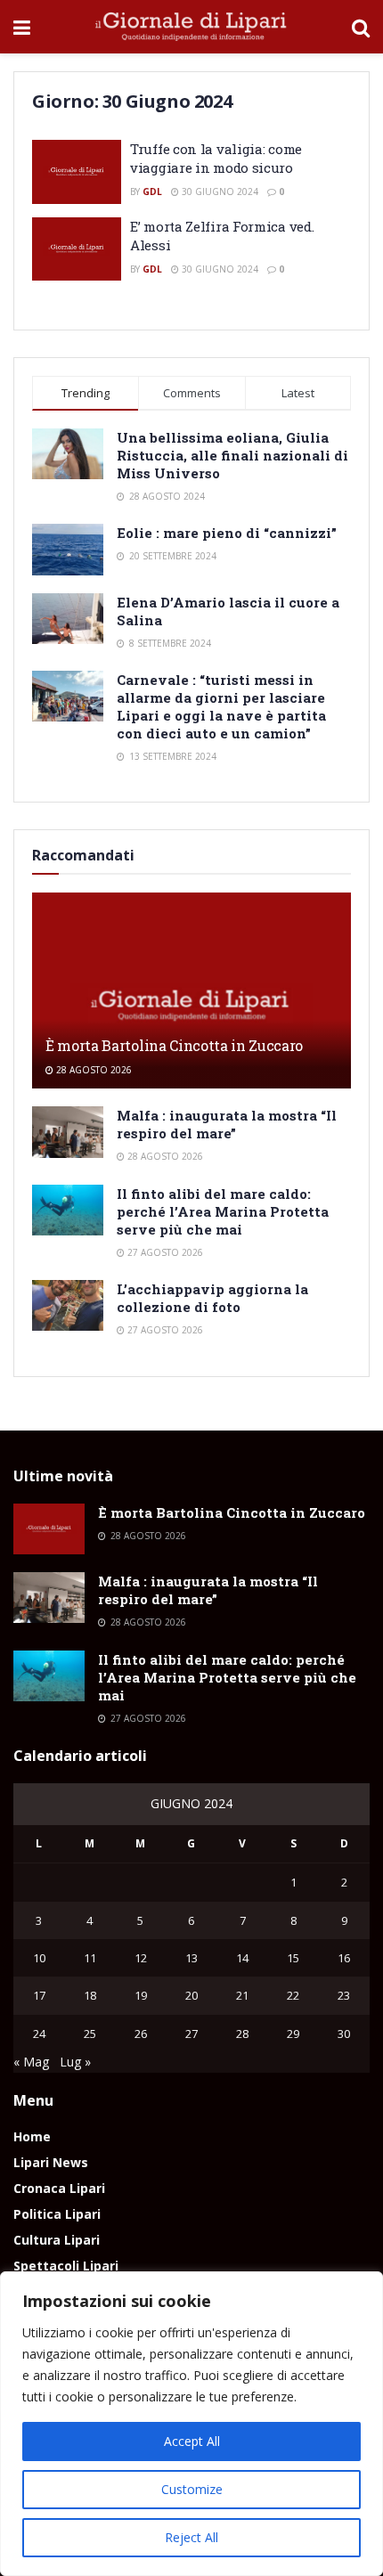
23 (344, 1995)
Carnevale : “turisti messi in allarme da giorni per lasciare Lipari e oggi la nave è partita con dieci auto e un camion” (221, 706)
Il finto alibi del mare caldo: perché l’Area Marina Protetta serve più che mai (223, 1211)
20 (191, 1995)
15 (293, 1958)
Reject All (191, 2537)
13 (191, 1958)
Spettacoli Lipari (66, 2266)
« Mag (31, 2062)
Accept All (192, 2441)
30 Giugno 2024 (219, 192)
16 (344, 1958)
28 (242, 2034)
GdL (152, 192)
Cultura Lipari (57, 2240)
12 (141, 1958)
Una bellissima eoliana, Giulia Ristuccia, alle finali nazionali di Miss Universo (232, 455)
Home (32, 2136)
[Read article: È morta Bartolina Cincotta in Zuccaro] (191, 1007)
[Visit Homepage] (191, 27)
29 (293, 2034)
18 (90, 1995)
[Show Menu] (22, 27)
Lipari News (51, 2162)
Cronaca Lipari (59, 2188)
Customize (192, 2489)
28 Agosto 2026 (93, 1070)
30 (344, 2034)
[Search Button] (361, 27)
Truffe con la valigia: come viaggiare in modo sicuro (216, 158)
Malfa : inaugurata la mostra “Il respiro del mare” (227, 1124)
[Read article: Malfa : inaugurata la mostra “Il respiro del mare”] (68, 1132)
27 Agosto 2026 (164, 1252)
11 (90, 1958)
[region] (191, 2424)
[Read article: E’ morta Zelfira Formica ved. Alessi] (77, 249)
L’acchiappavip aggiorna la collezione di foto (212, 1298)
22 (293, 1995)
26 (141, 2034)
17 (39, 1995)
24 (39, 2034)
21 (242, 1995)
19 (141, 1995)
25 (90, 2034)
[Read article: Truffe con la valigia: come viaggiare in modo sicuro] (77, 172)
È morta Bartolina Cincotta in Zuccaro (174, 1045)
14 (242, 1958)
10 (39, 1958)
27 (191, 2034)
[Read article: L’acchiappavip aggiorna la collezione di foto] (68, 1305)
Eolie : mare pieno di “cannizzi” (227, 533)
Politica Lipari (57, 2214)
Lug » (75, 2062)
